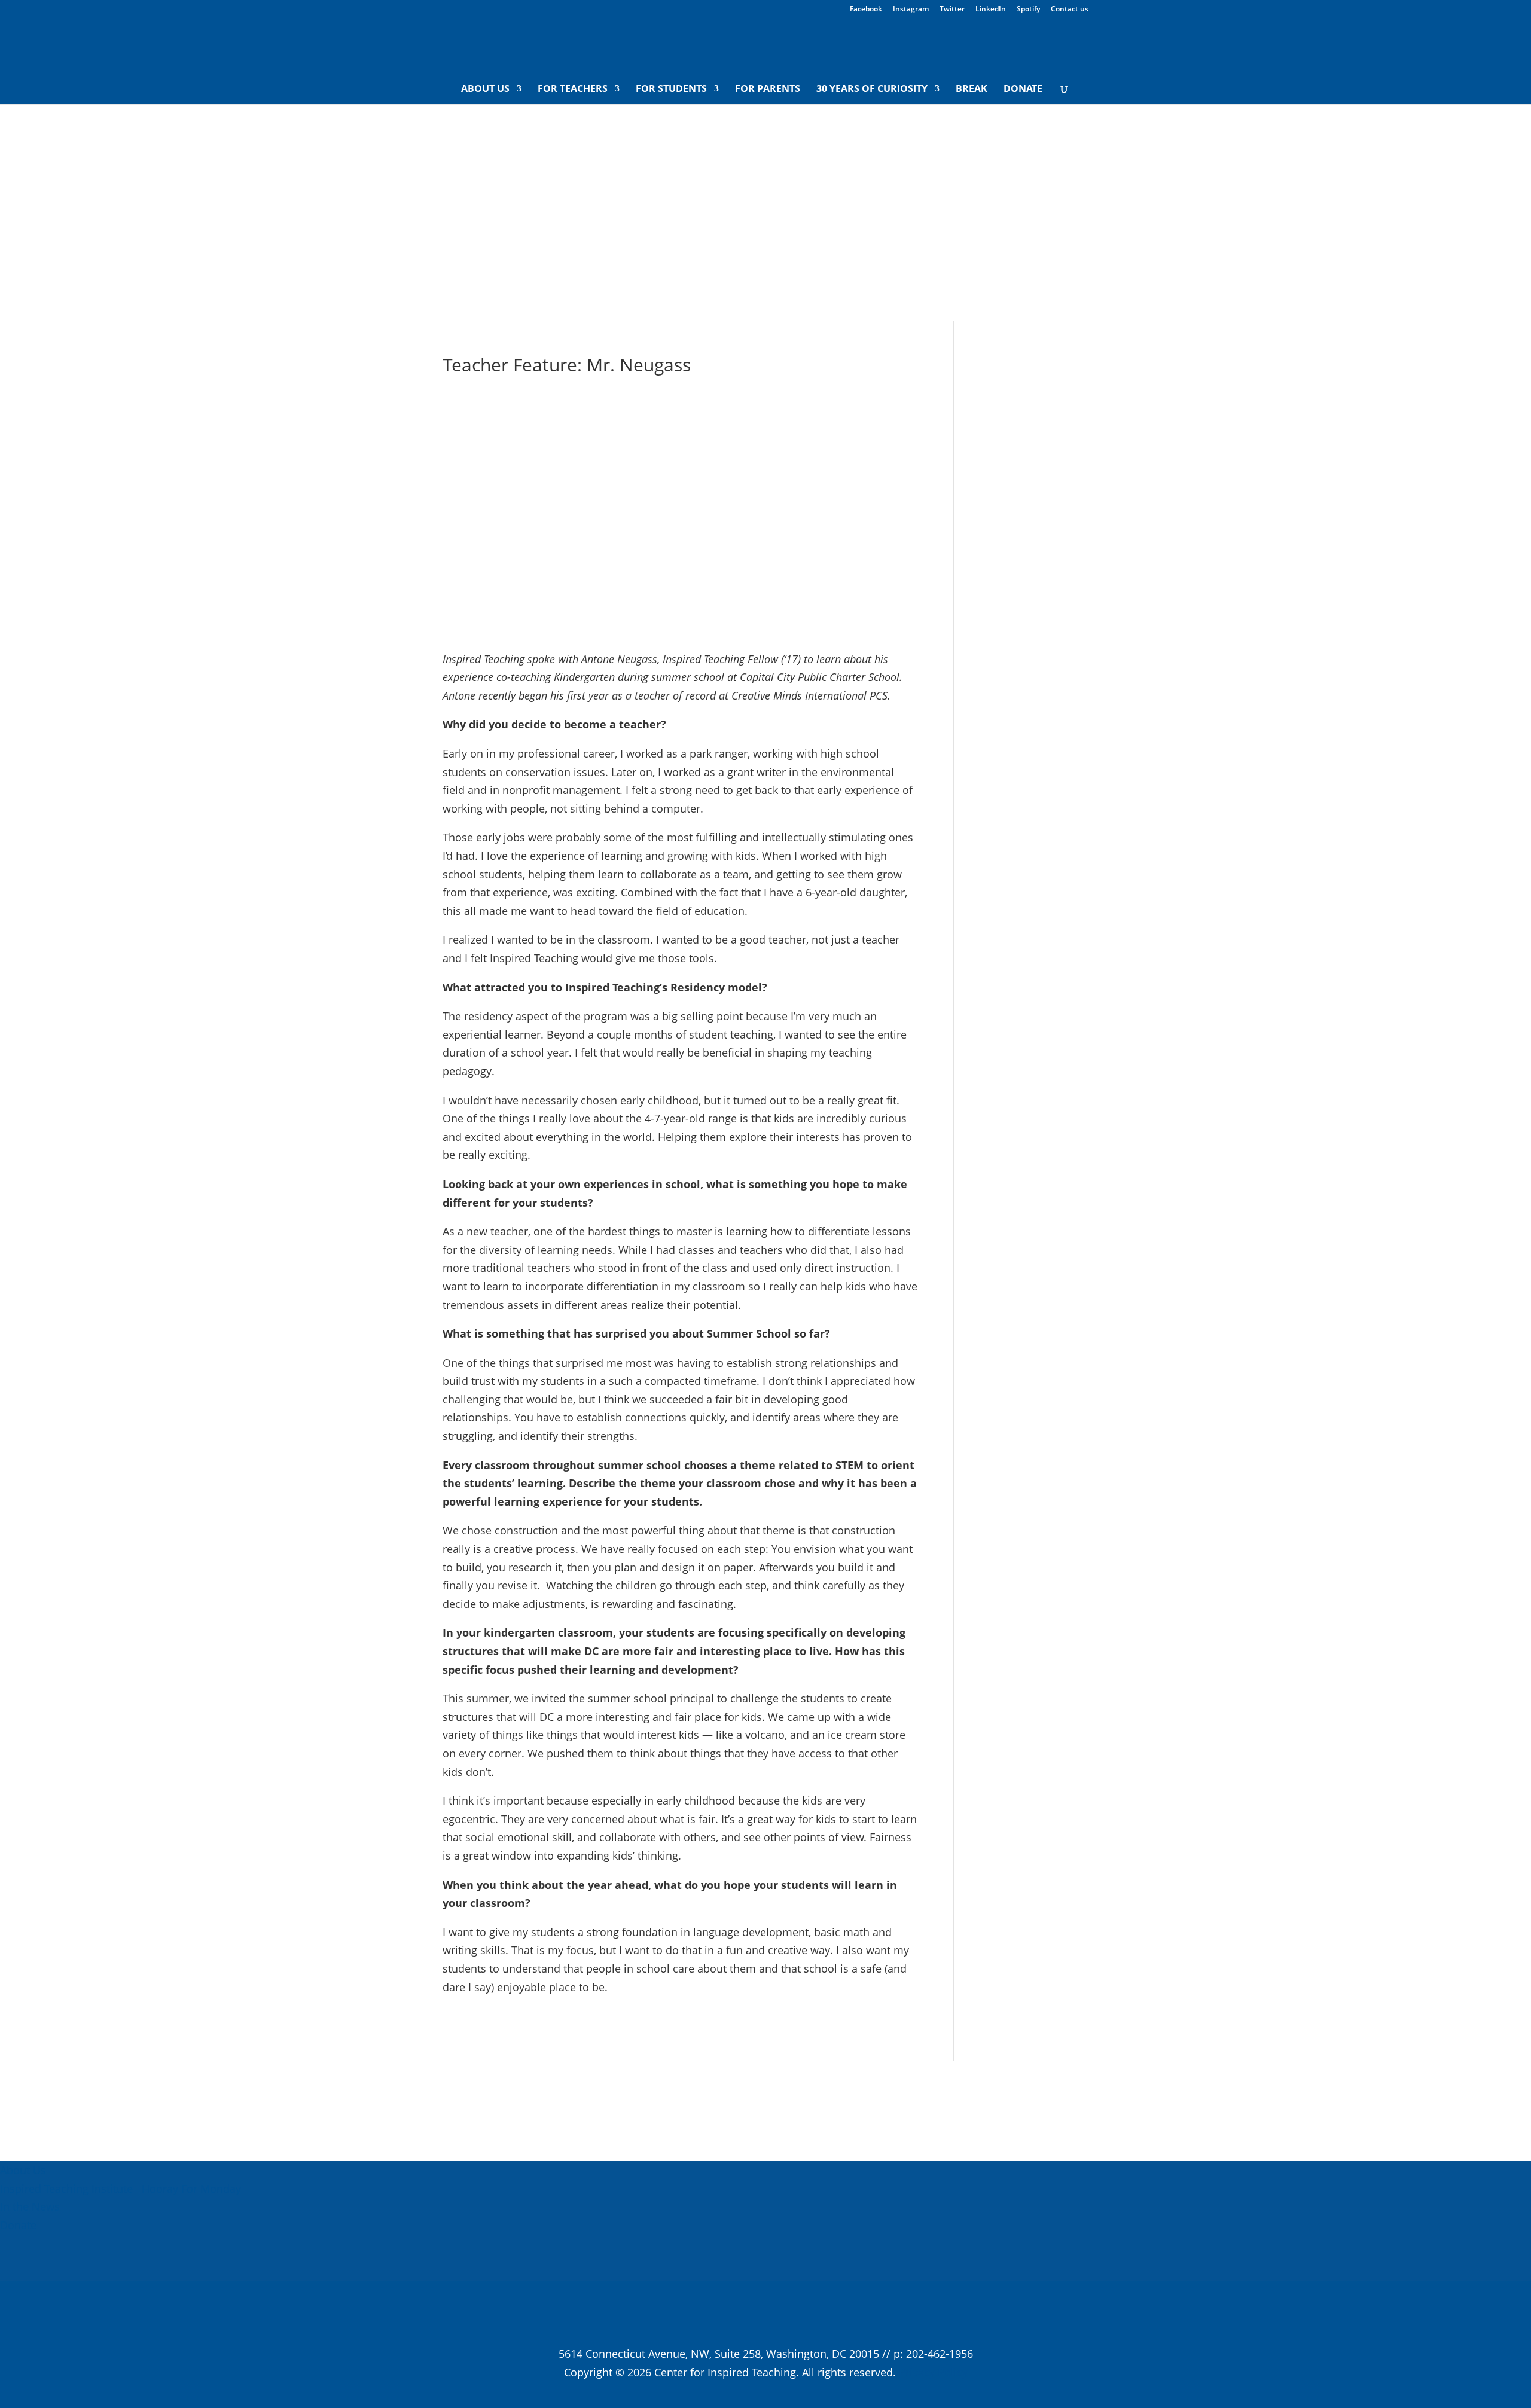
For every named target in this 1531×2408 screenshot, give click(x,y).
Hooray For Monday (190, 2189)
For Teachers (573, 90)
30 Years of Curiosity (872, 90)
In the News (30, 2206)
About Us (485, 90)
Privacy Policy (933, 2372)
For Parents (768, 90)
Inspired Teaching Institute (66, 2189)
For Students (671, 90)
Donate (1023, 90)
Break (972, 90)
